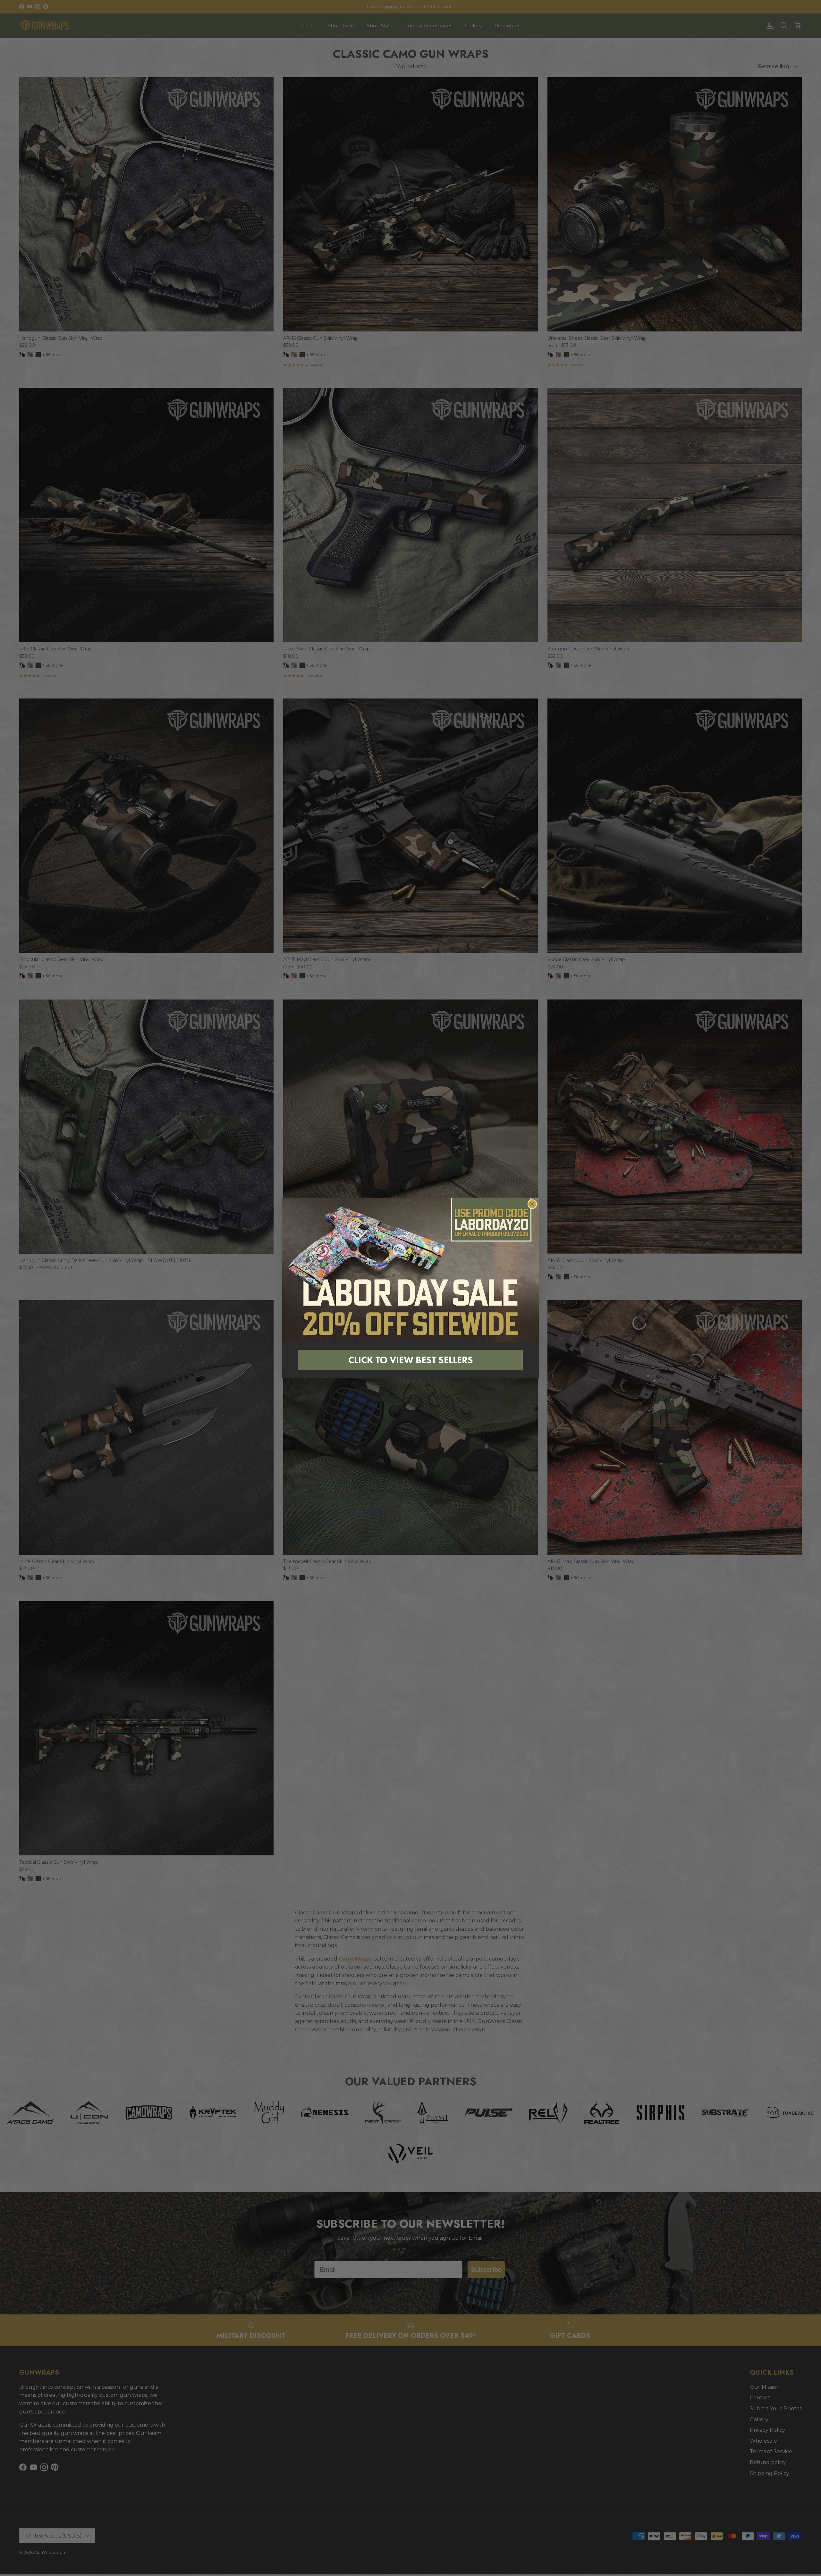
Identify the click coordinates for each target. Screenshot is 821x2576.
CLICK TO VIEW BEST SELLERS (411, 1360)
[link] (410, 1270)
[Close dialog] (532, 1204)
